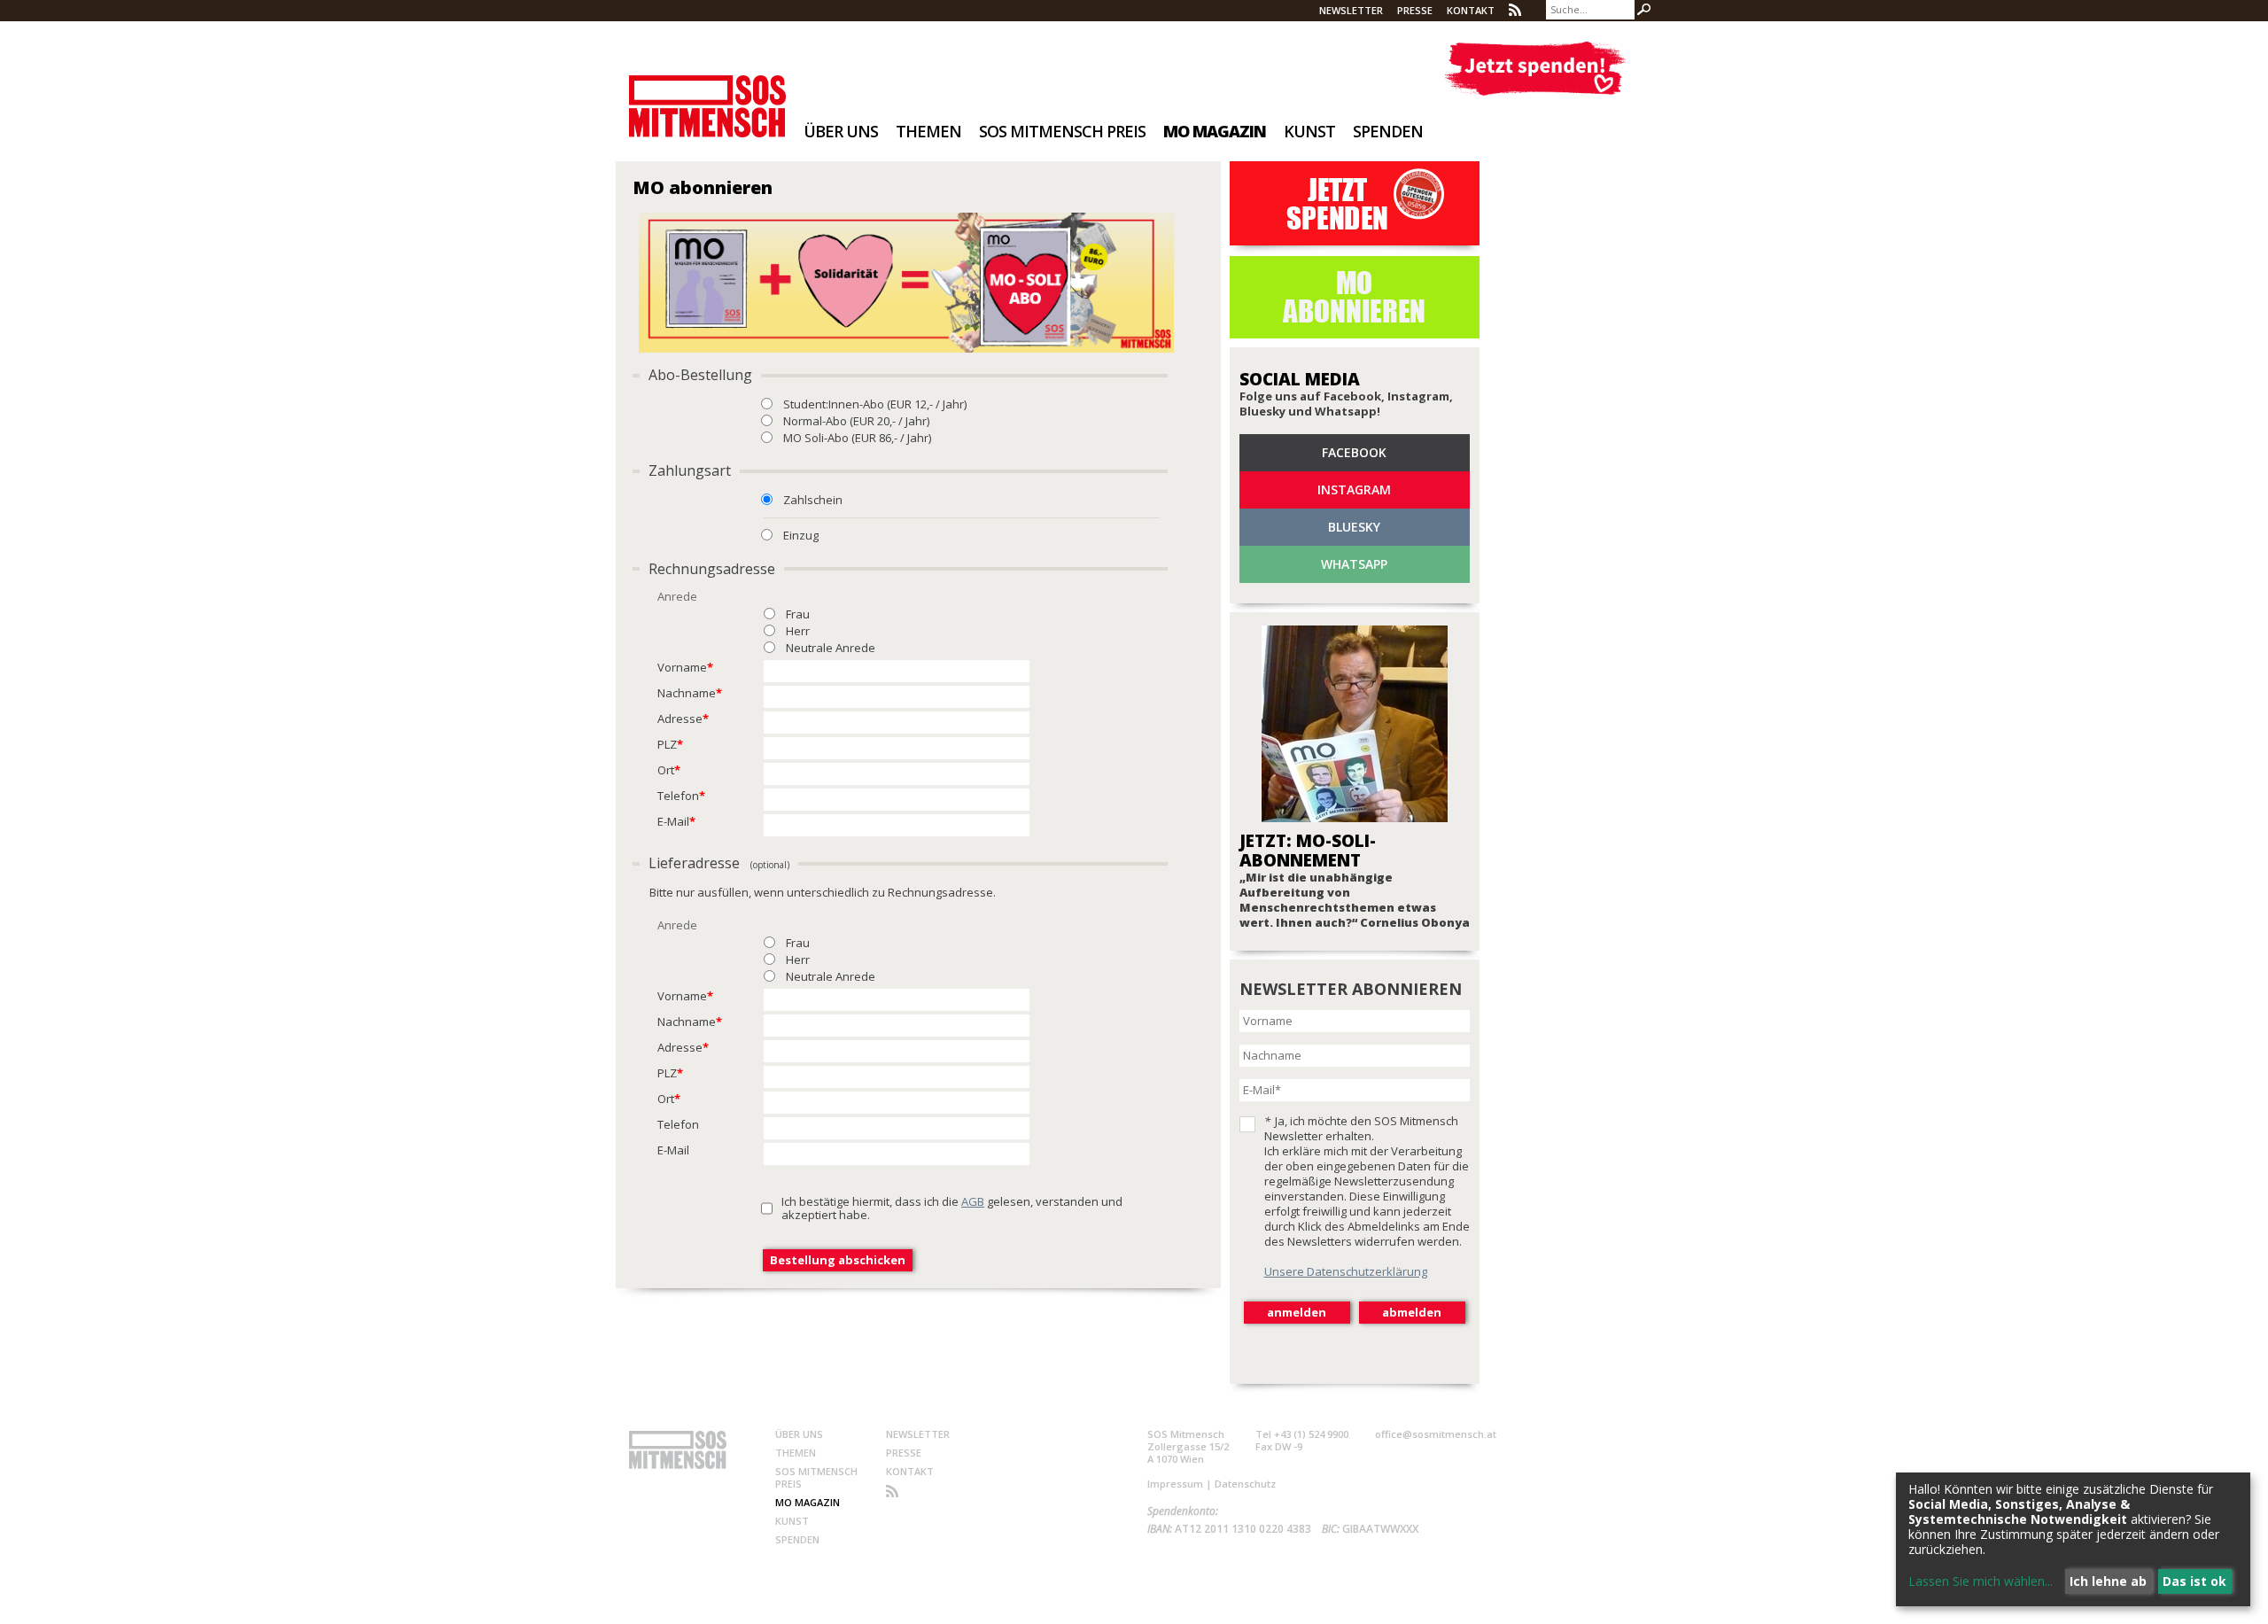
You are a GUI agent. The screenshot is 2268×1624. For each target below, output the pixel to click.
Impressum (1175, 1484)
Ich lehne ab (2108, 1581)
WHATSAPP (1354, 564)
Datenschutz (1245, 1484)
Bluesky (1354, 527)
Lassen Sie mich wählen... (1981, 1581)
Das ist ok (2194, 1581)
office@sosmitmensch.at (1436, 1434)
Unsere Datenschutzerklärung (1346, 1271)
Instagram (1354, 490)
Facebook (1354, 452)
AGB (973, 1201)
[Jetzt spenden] (1535, 69)
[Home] (707, 94)
